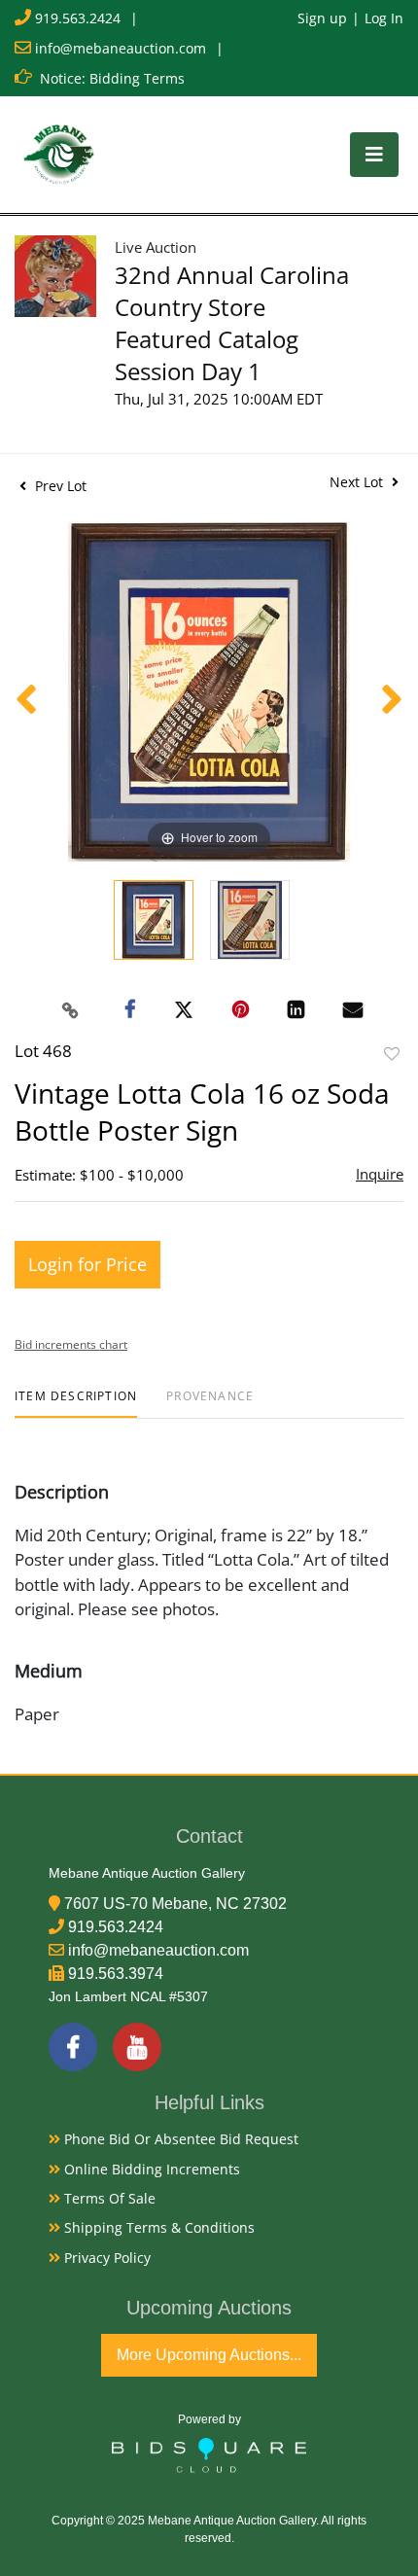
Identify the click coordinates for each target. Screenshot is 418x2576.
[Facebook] (73, 2047)
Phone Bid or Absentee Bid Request (179, 2139)
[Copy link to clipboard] (71, 1010)
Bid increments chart (71, 1344)
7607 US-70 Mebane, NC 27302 (175, 1904)
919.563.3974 (116, 1974)
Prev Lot (59, 486)
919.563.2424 (78, 18)
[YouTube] (137, 2047)
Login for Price (87, 1264)
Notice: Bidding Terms (112, 78)
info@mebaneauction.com (121, 48)
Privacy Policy (105, 2258)
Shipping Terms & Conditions (157, 2227)
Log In (384, 18)
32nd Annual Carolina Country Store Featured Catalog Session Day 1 (232, 323)
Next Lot (358, 482)
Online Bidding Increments (150, 2169)
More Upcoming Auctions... (209, 2355)
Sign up (322, 18)
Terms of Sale (108, 2198)
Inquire (380, 1174)
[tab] (76, 1404)
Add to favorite (392, 1054)
